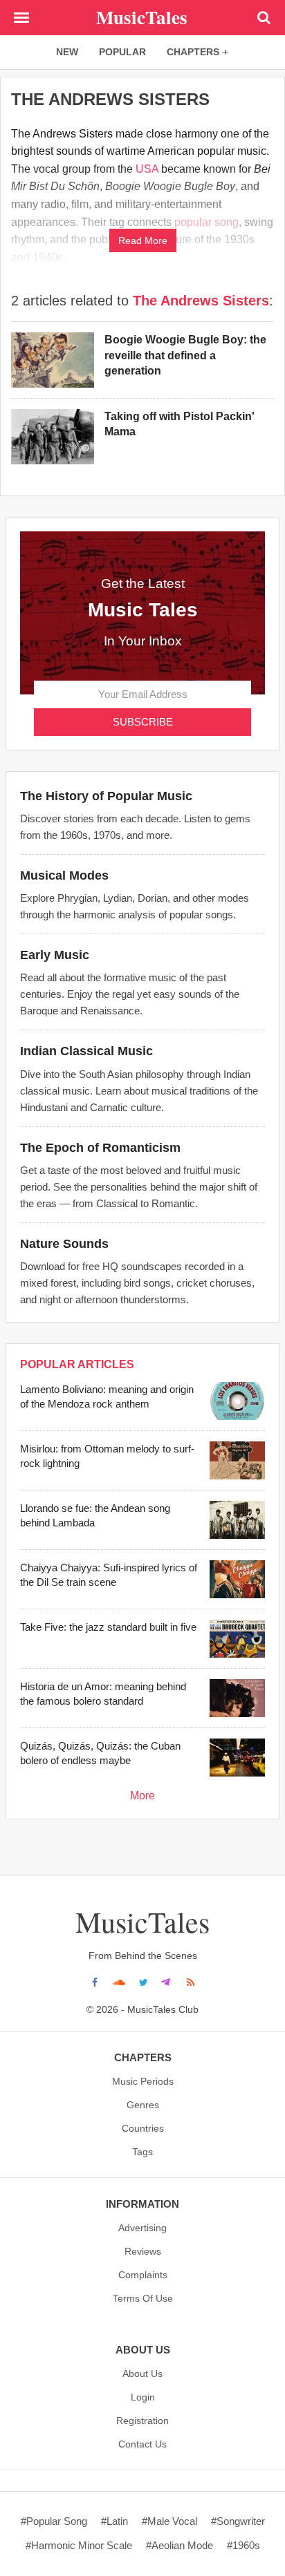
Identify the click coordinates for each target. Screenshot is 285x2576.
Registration (142, 2421)
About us (142, 2374)
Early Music (55, 955)
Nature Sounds (64, 1244)
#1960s (243, 2545)
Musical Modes (64, 875)
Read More (143, 240)
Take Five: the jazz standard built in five (108, 1627)
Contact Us (142, 2444)
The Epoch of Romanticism (100, 1148)
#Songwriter (238, 2521)
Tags (142, 2152)
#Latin (114, 2521)
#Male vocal (169, 2521)
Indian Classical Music (86, 1051)
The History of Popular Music (106, 796)
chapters (193, 52)
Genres (143, 2105)
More (142, 1796)
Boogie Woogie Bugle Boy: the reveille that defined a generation (185, 355)
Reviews (143, 2251)
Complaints (143, 2275)
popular (122, 52)
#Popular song (54, 2521)
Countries (143, 2128)
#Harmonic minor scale (79, 2545)
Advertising (142, 2228)
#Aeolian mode (180, 2545)
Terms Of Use (143, 2298)
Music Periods (143, 2081)
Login (143, 2397)
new (67, 52)
